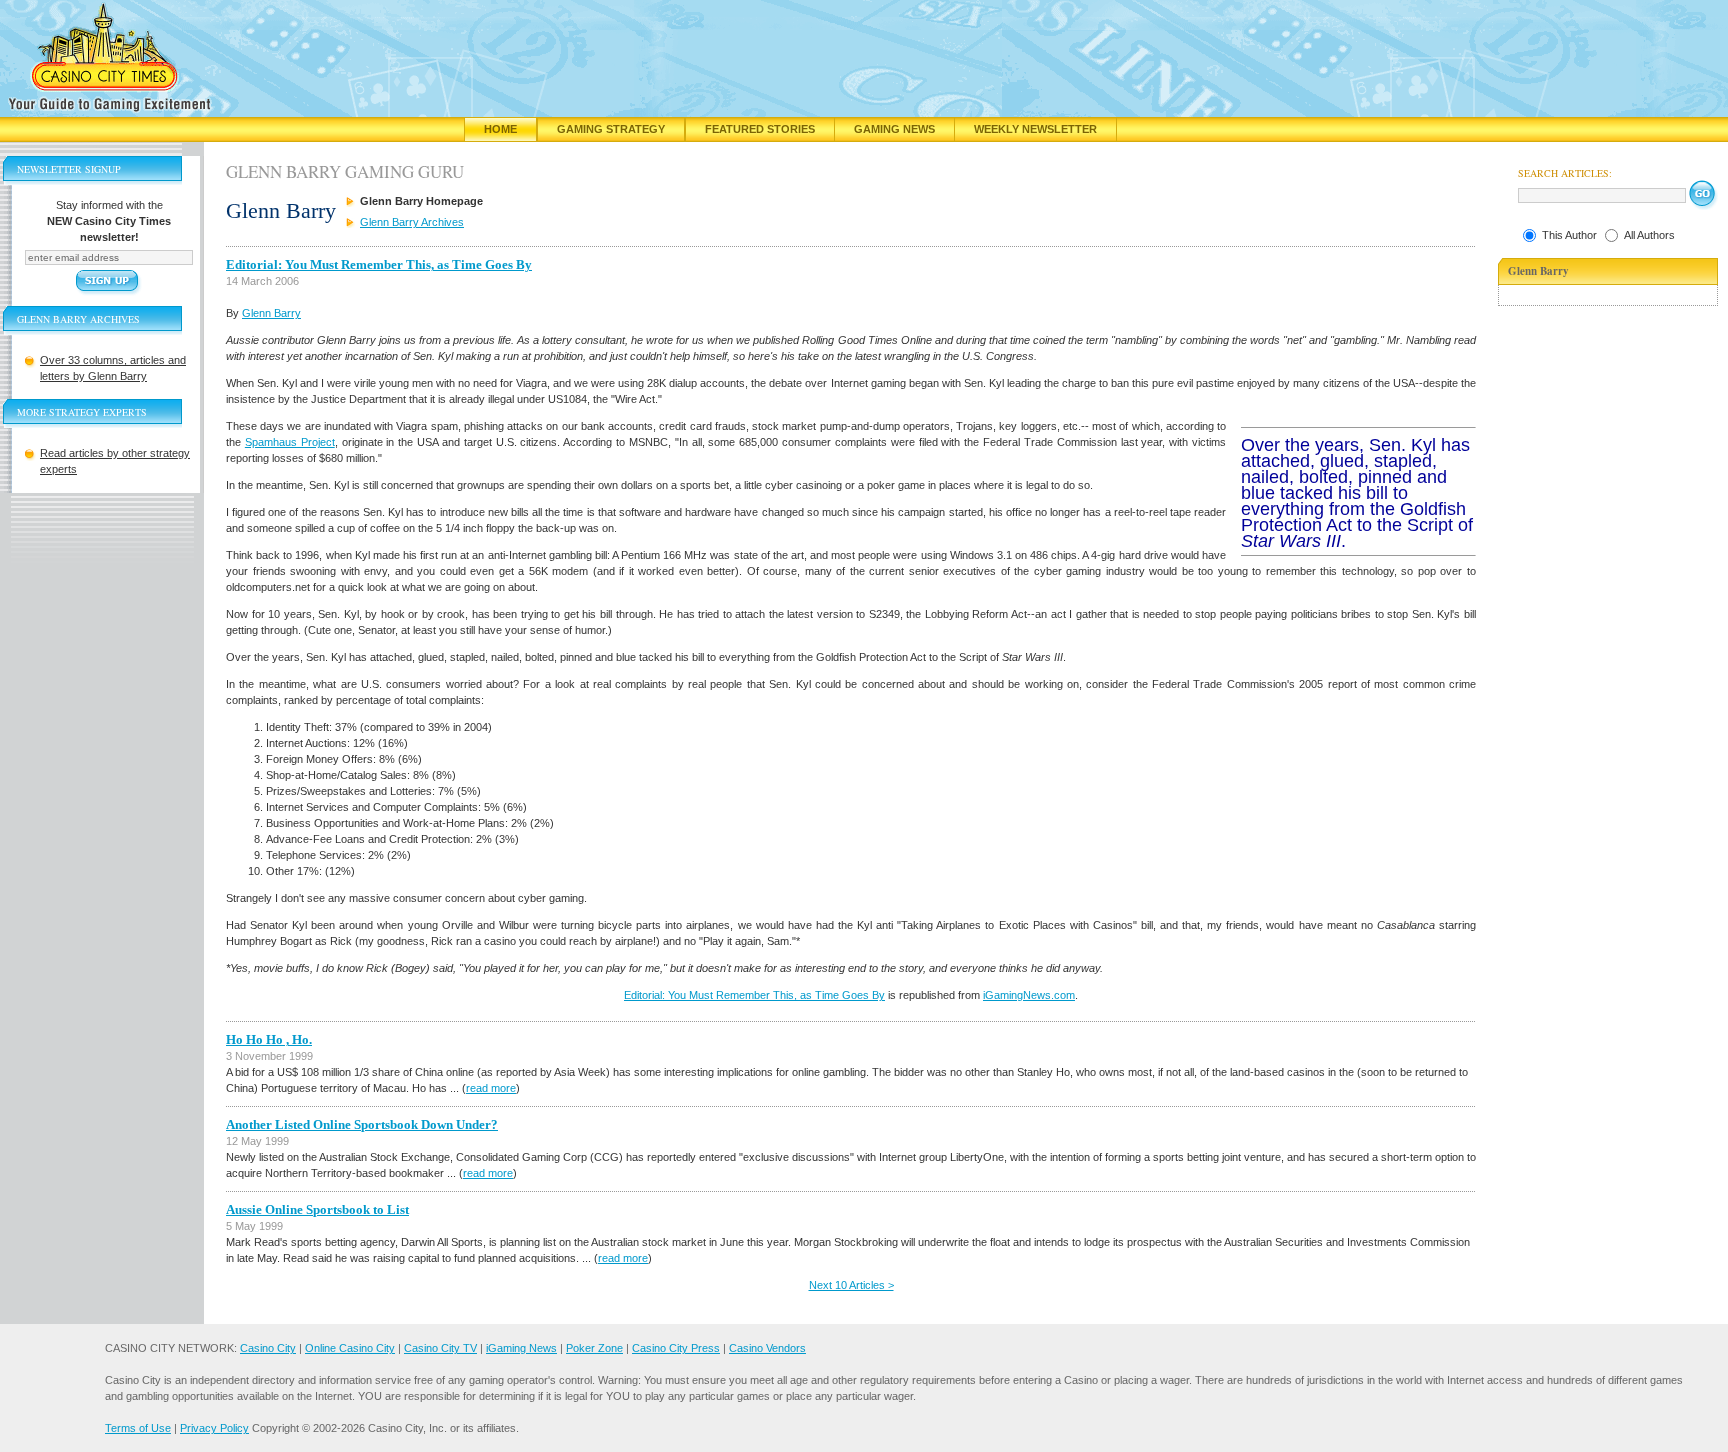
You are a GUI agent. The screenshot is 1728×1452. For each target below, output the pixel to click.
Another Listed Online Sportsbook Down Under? (362, 1124)
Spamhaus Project (290, 442)
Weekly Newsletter (1035, 129)
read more (491, 1088)
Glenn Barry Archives (412, 222)
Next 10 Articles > (851, 1285)
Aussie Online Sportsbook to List (317, 1209)
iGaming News (521, 1348)
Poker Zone (594, 1348)
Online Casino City (350, 1348)
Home (500, 129)
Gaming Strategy (611, 129)
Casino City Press (676, 1348)
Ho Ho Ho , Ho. (269, 1039)
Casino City (268, 1348)
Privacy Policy (214, 1428)
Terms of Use (138, 1428)
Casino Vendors (767, 1348)
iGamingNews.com (1029, 995)
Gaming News (894, 129)
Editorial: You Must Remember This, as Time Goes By (379, 264)
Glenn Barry (271, 313)
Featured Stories (760, 129)
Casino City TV (440, 1348)
